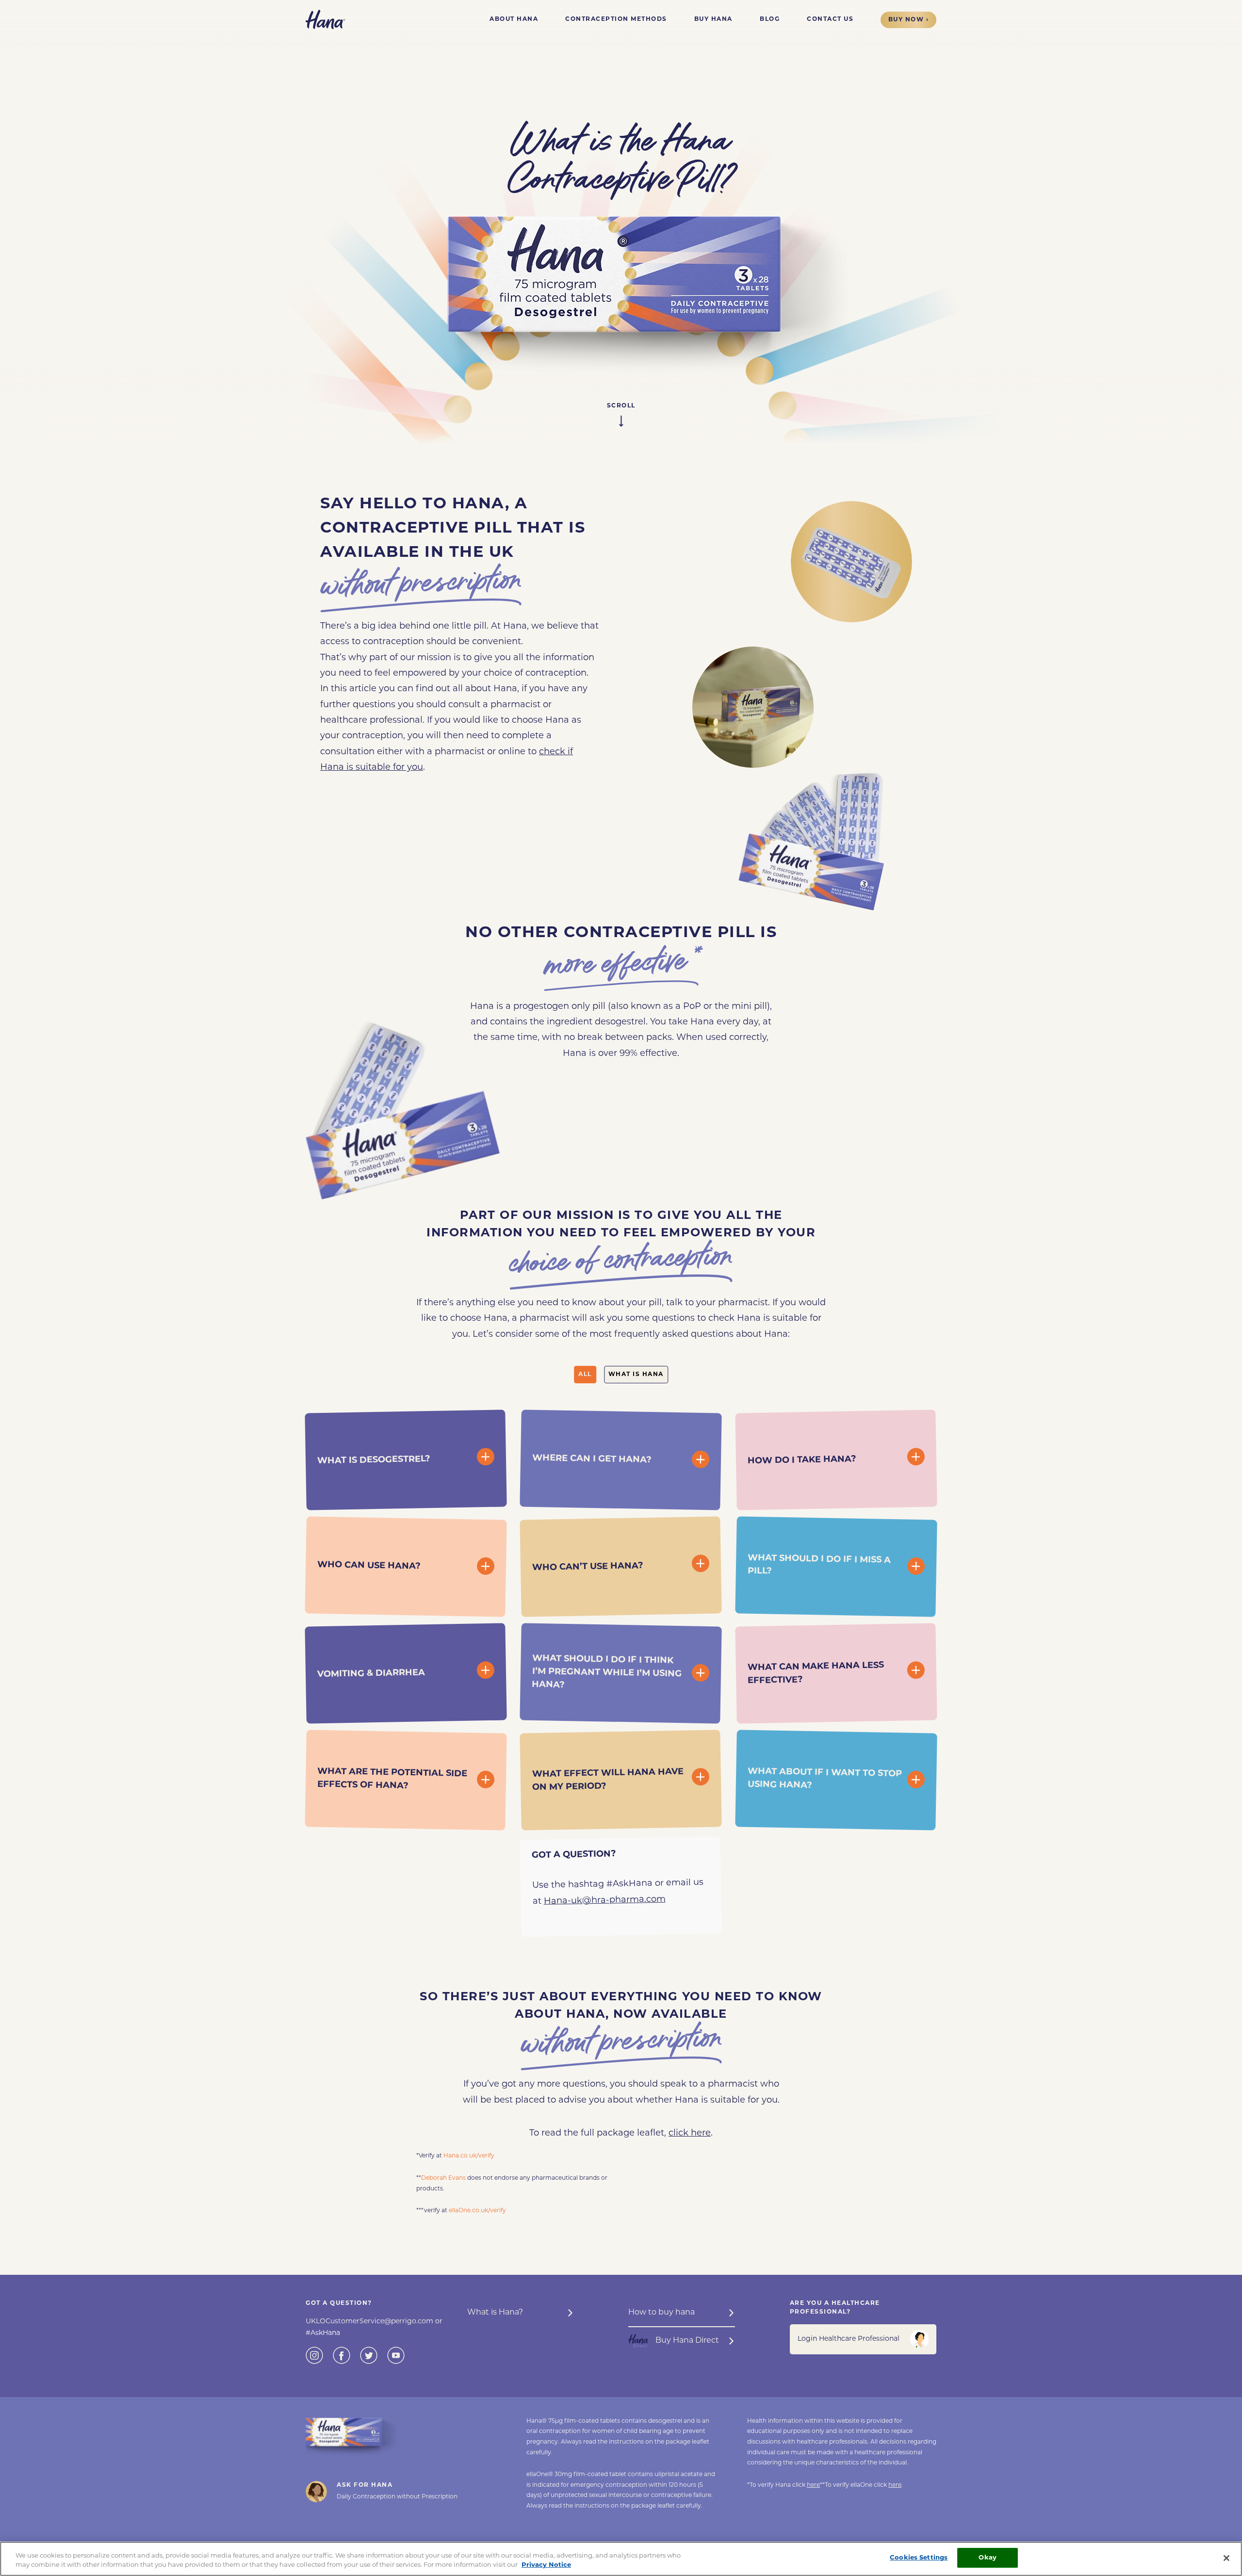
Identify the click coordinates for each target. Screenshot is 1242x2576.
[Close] (1226, 2558)
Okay (988, 2558)
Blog (770, 19)
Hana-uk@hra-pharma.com (605, 1900)
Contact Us (830, 19)
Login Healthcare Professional (849, 2339)
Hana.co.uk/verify (469, 2156)
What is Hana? (495, 2313)
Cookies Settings (919, 2558)
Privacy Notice (546, 2566)
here (813, 2485)
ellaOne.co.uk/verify (477, 2211)
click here (690, 2134)
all (585, 1375)
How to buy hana (662, 2313)
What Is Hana (636, 1375)
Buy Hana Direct (687, 2341)
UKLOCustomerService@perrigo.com (370, 2322)
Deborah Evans (443, 2178)
